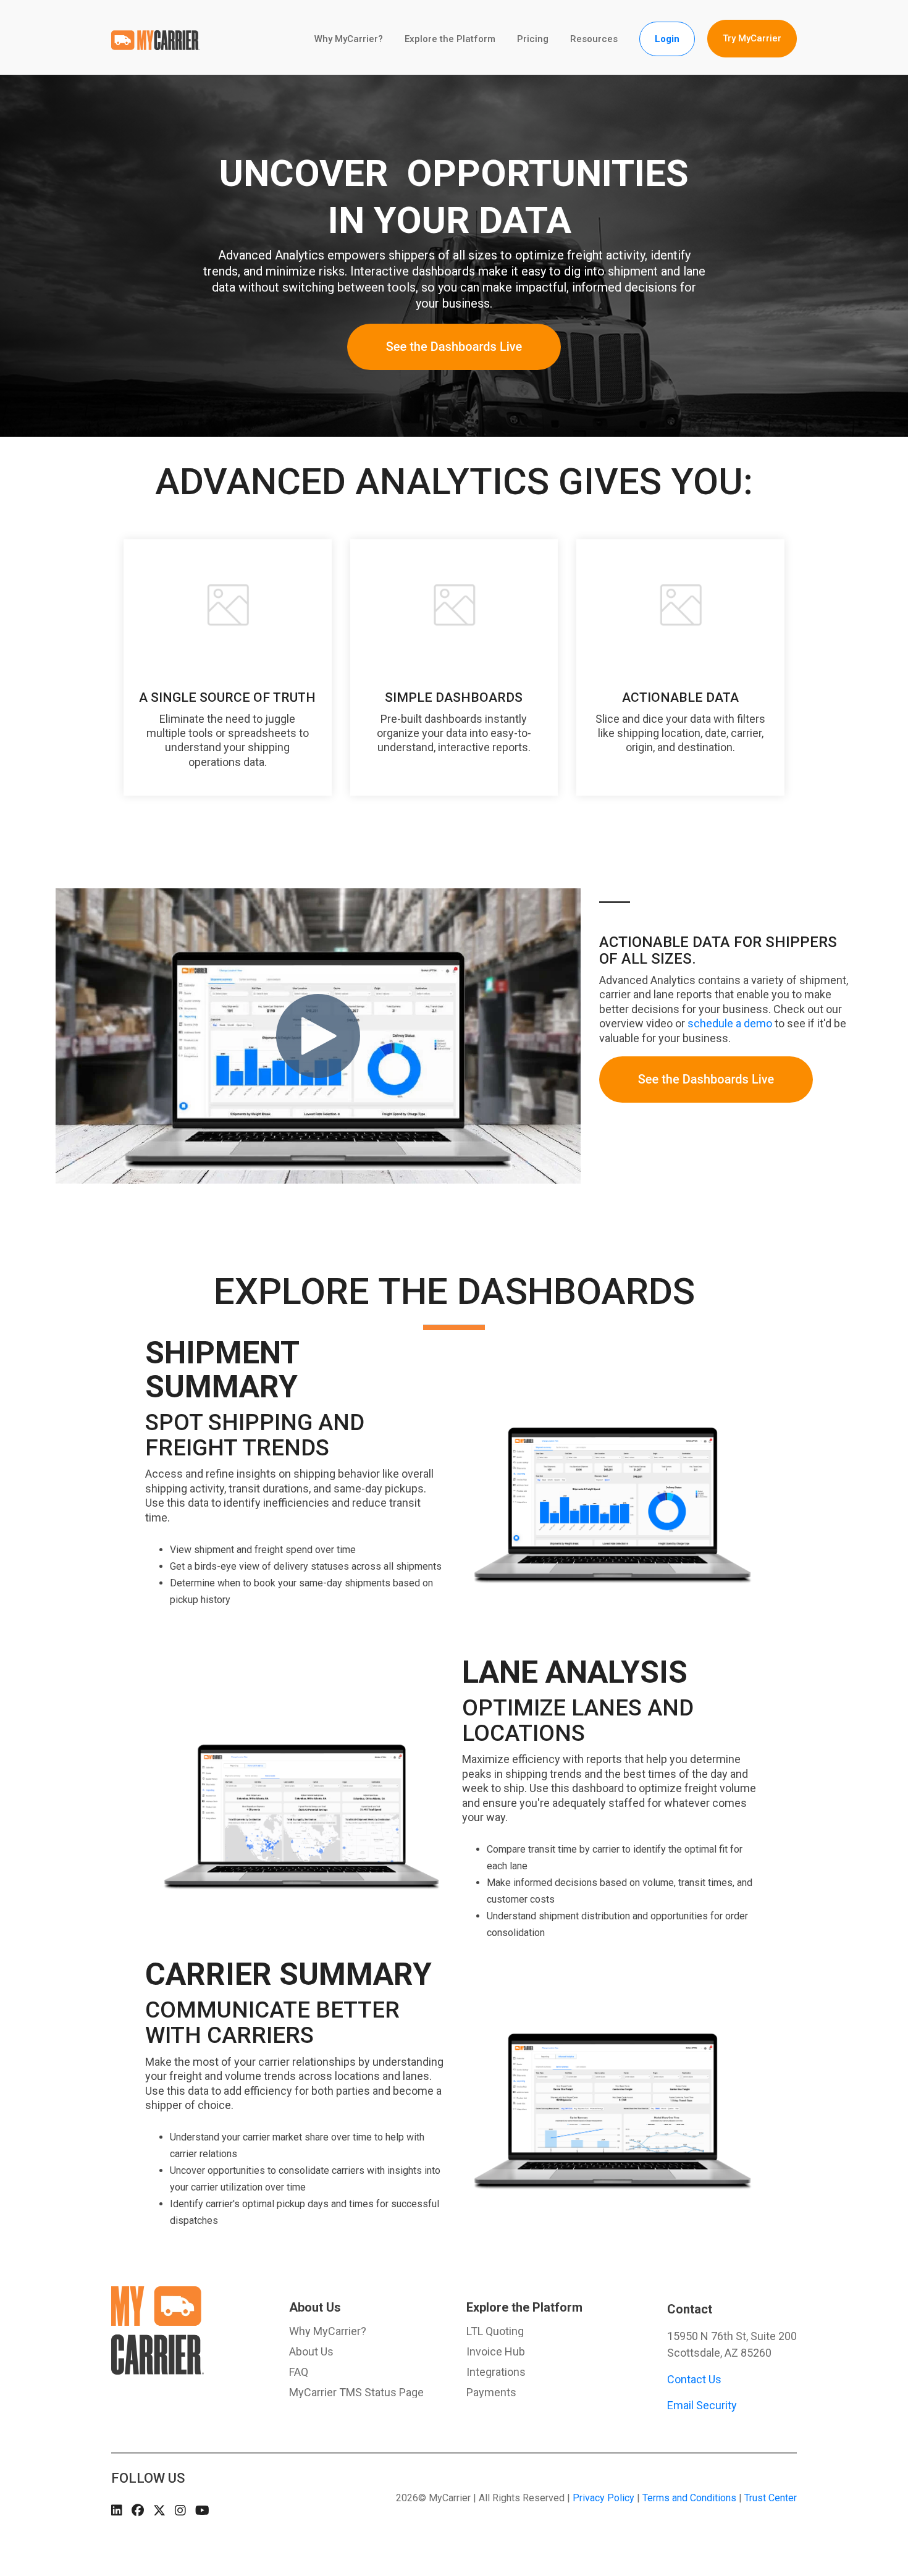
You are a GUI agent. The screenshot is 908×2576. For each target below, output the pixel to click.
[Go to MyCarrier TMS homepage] (158, 2368)
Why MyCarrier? (349, 39)
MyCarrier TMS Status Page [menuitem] (356, 2393)
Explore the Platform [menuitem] (524, 2307)
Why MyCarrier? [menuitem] (328, 2331)
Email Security (702, 2405)
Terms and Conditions (689, 2498)
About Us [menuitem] (315, 2307)
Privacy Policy (603, 2498)
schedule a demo (730, 1023)
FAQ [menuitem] (299, 2372)
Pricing (533, 39)
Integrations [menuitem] (496, 2372)
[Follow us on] (117, 2510)
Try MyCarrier (752, 38)
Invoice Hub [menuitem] (496, 2352)
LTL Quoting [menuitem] (495, 2331)
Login (667, 39)
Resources (594, 39)
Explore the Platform (450, 39)
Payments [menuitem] (491, 2393)
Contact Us (694, 2379)
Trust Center (771, 2498)
